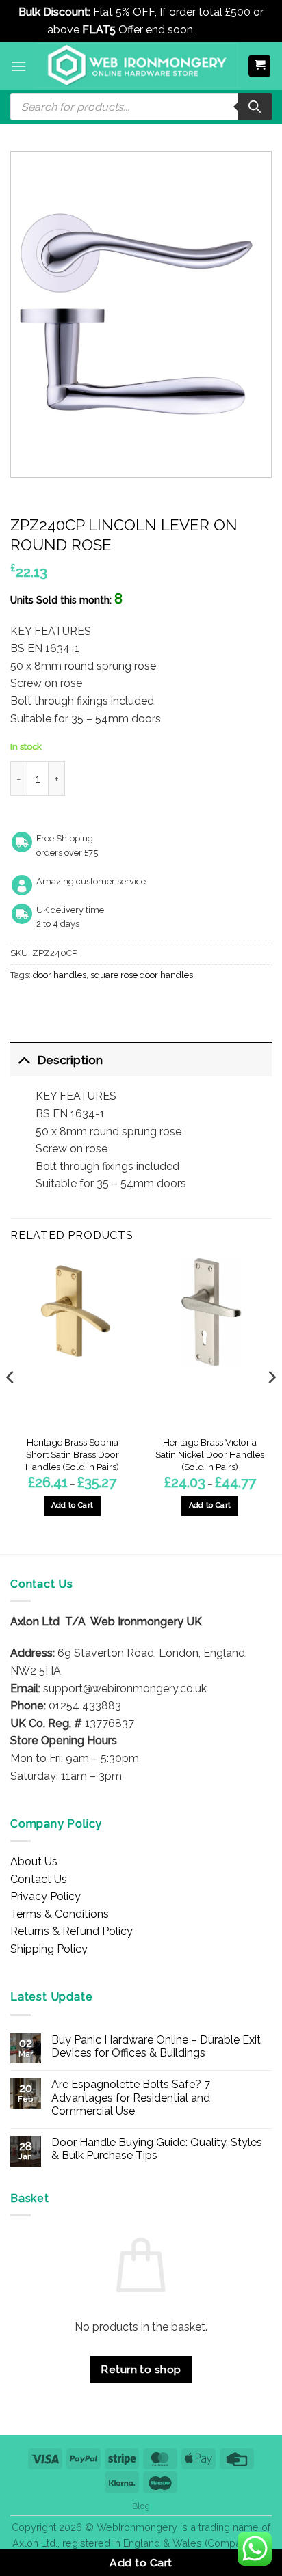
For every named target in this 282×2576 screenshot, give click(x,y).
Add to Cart (141, 2563)
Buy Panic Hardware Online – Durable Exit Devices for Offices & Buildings (156, 2046)
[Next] (271, 1405)
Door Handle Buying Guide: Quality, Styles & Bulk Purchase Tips (157, 2149)
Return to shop (141, 2369)
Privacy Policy (46, 1896)
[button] (18, 66)
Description (70, 1060)
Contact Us (39, 1879)
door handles (60, 975)
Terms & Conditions (60, 1914)
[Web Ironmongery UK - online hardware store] (137, 66)
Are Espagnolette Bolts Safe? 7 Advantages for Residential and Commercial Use (131, 2097)
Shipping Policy (49, 1949)
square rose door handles (142, 975)
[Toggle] (24, 1060)
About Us (34, 1861)
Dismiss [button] (215, 30)
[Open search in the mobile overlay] (141, 107)
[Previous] (11, 1405)
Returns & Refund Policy (72, 1931)
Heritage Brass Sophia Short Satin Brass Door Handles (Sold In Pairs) (72, 1454)
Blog (141, 2506)
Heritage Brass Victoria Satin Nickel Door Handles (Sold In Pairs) (210, 1454)
